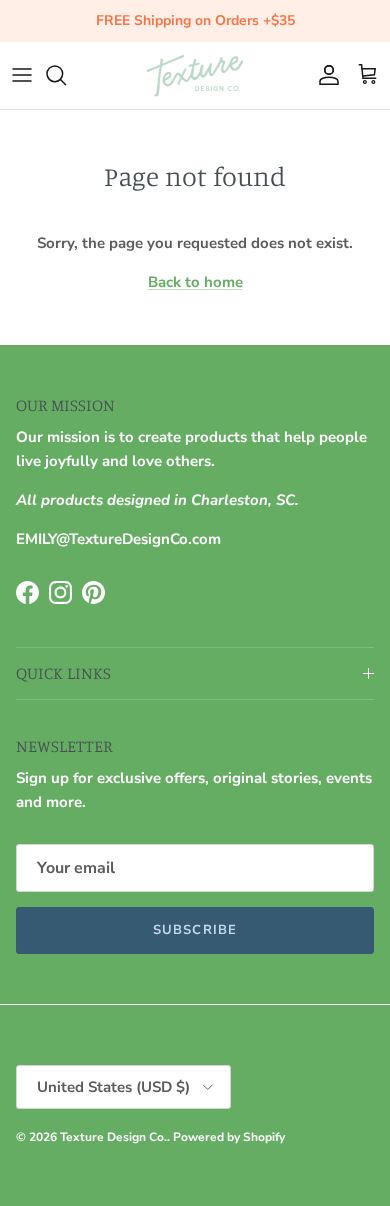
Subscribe (194, 930)
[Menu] (22, 75)
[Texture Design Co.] (195, 75)
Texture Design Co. (113, 1137)
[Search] (66, 75)
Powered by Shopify (229, 1137)
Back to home (195, 282)
